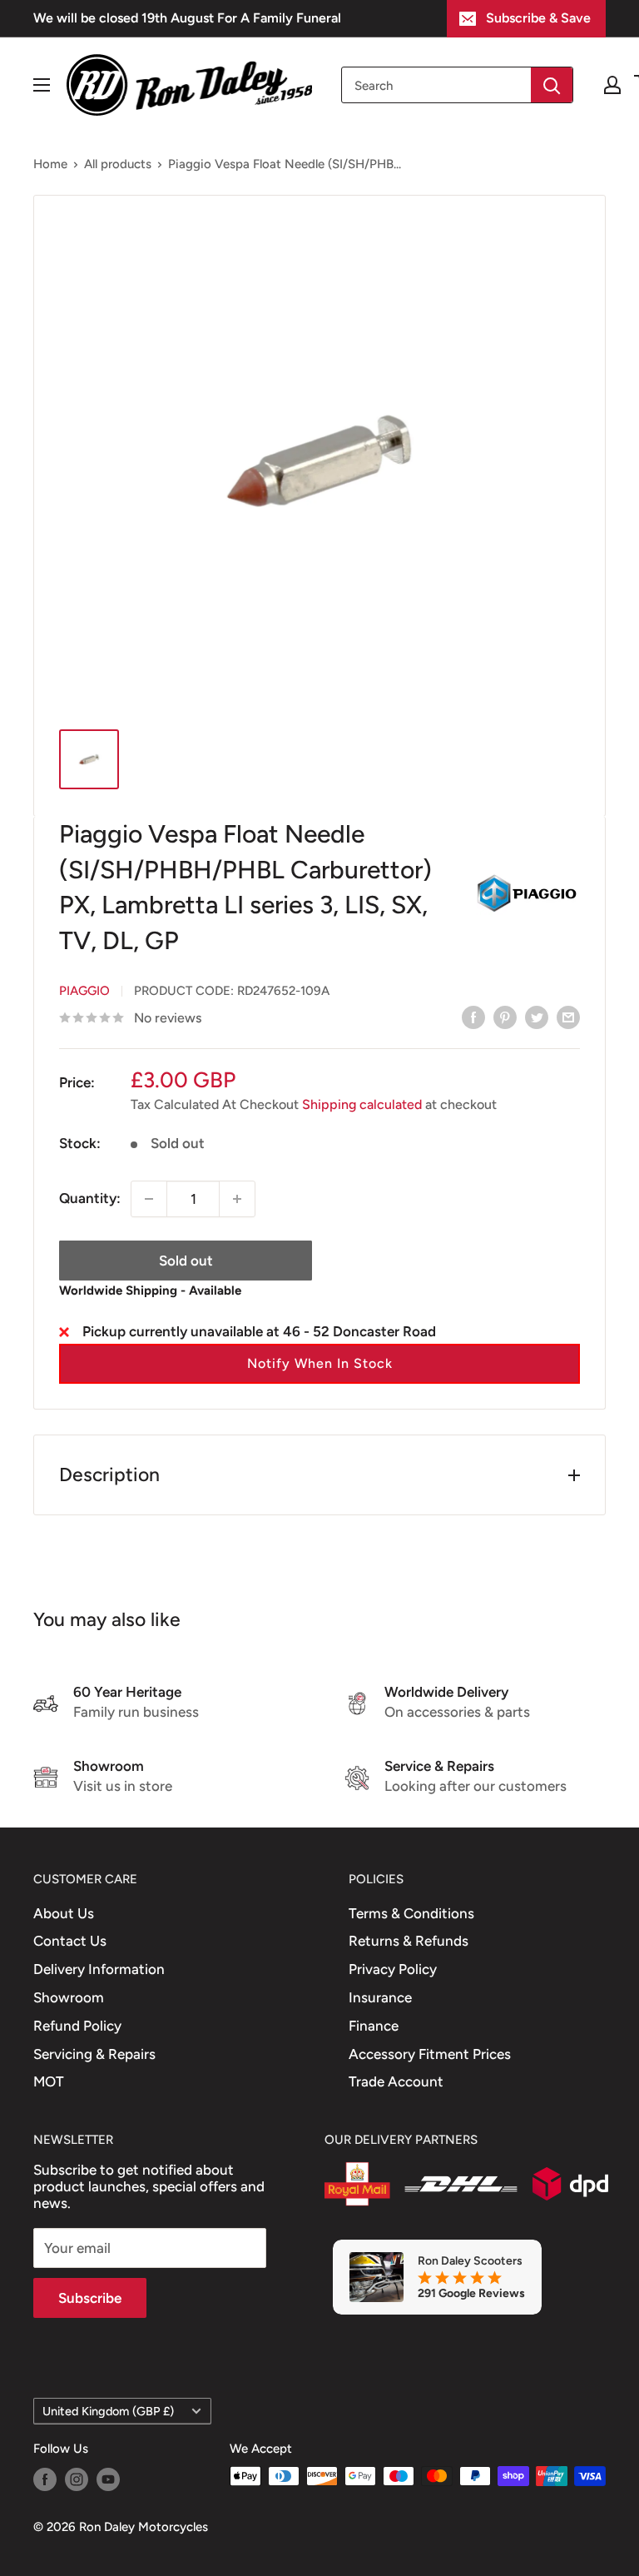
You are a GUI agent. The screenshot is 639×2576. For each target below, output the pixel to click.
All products (118, 164)
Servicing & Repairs (94, 2054)
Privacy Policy (393, 1969)
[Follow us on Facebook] (45, 2478)
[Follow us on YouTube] (108, 2478)
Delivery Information (99, 1969)
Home (50, 164)
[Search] (552, 85)
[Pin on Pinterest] (505, 1017)
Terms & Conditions (411, 1913)
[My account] (612, 85)
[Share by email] (568, 1017)
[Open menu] (42, 85)
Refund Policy (77, 2026)
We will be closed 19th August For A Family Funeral (187, 18)
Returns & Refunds (409, 1941)
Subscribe (90, 2298)
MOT (49, 2081)
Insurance (380, 1997)
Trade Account (396, 2081)
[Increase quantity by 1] (237, 1199)
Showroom (69, 1997)
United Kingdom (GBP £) (108, 2411)
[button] (319, 1364)
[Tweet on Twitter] (537, 1017)
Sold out (186, 1261)
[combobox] (436, 85)
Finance (374, 2026)
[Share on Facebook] (473, 1017)
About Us (64, 1913)
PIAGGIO (84, 991)
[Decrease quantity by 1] (149, 1199)
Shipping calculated (362, 1104)
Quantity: (90, 1198)
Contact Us (70, 1941)
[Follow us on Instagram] (77, 2478)
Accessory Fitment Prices (430, 2054)
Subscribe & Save (538, 18)
